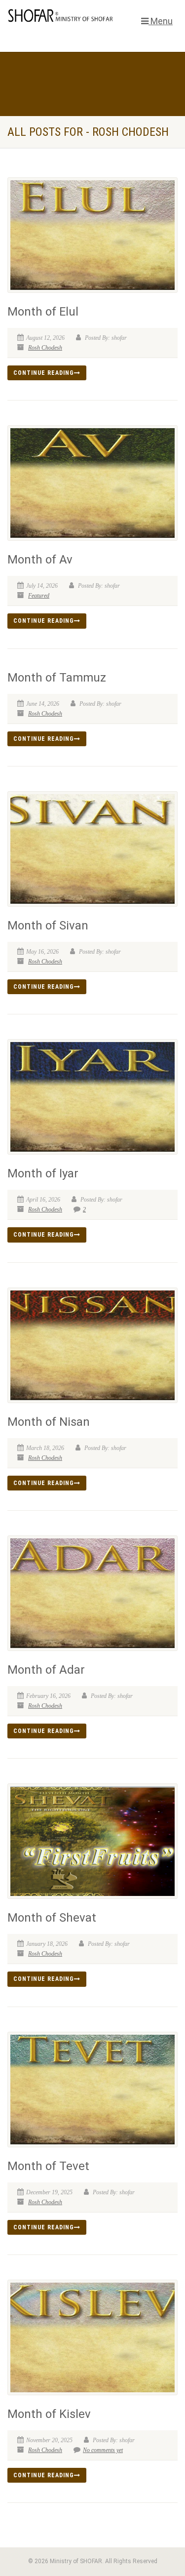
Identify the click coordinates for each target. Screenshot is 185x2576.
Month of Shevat (52, 1918)
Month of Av (40, 560)
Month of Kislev (49, 2414)
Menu (161, 21)
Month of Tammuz (57, 678)
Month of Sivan (48, 926)
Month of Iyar (43, 1173)
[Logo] (62, 16)
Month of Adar (46, 1670)
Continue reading (44, 373)
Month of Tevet (48, 2166)
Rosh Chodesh (45, 348)
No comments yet (103, 2450)
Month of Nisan (49, 1422)
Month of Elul (43, 312)
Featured (39, 596)
